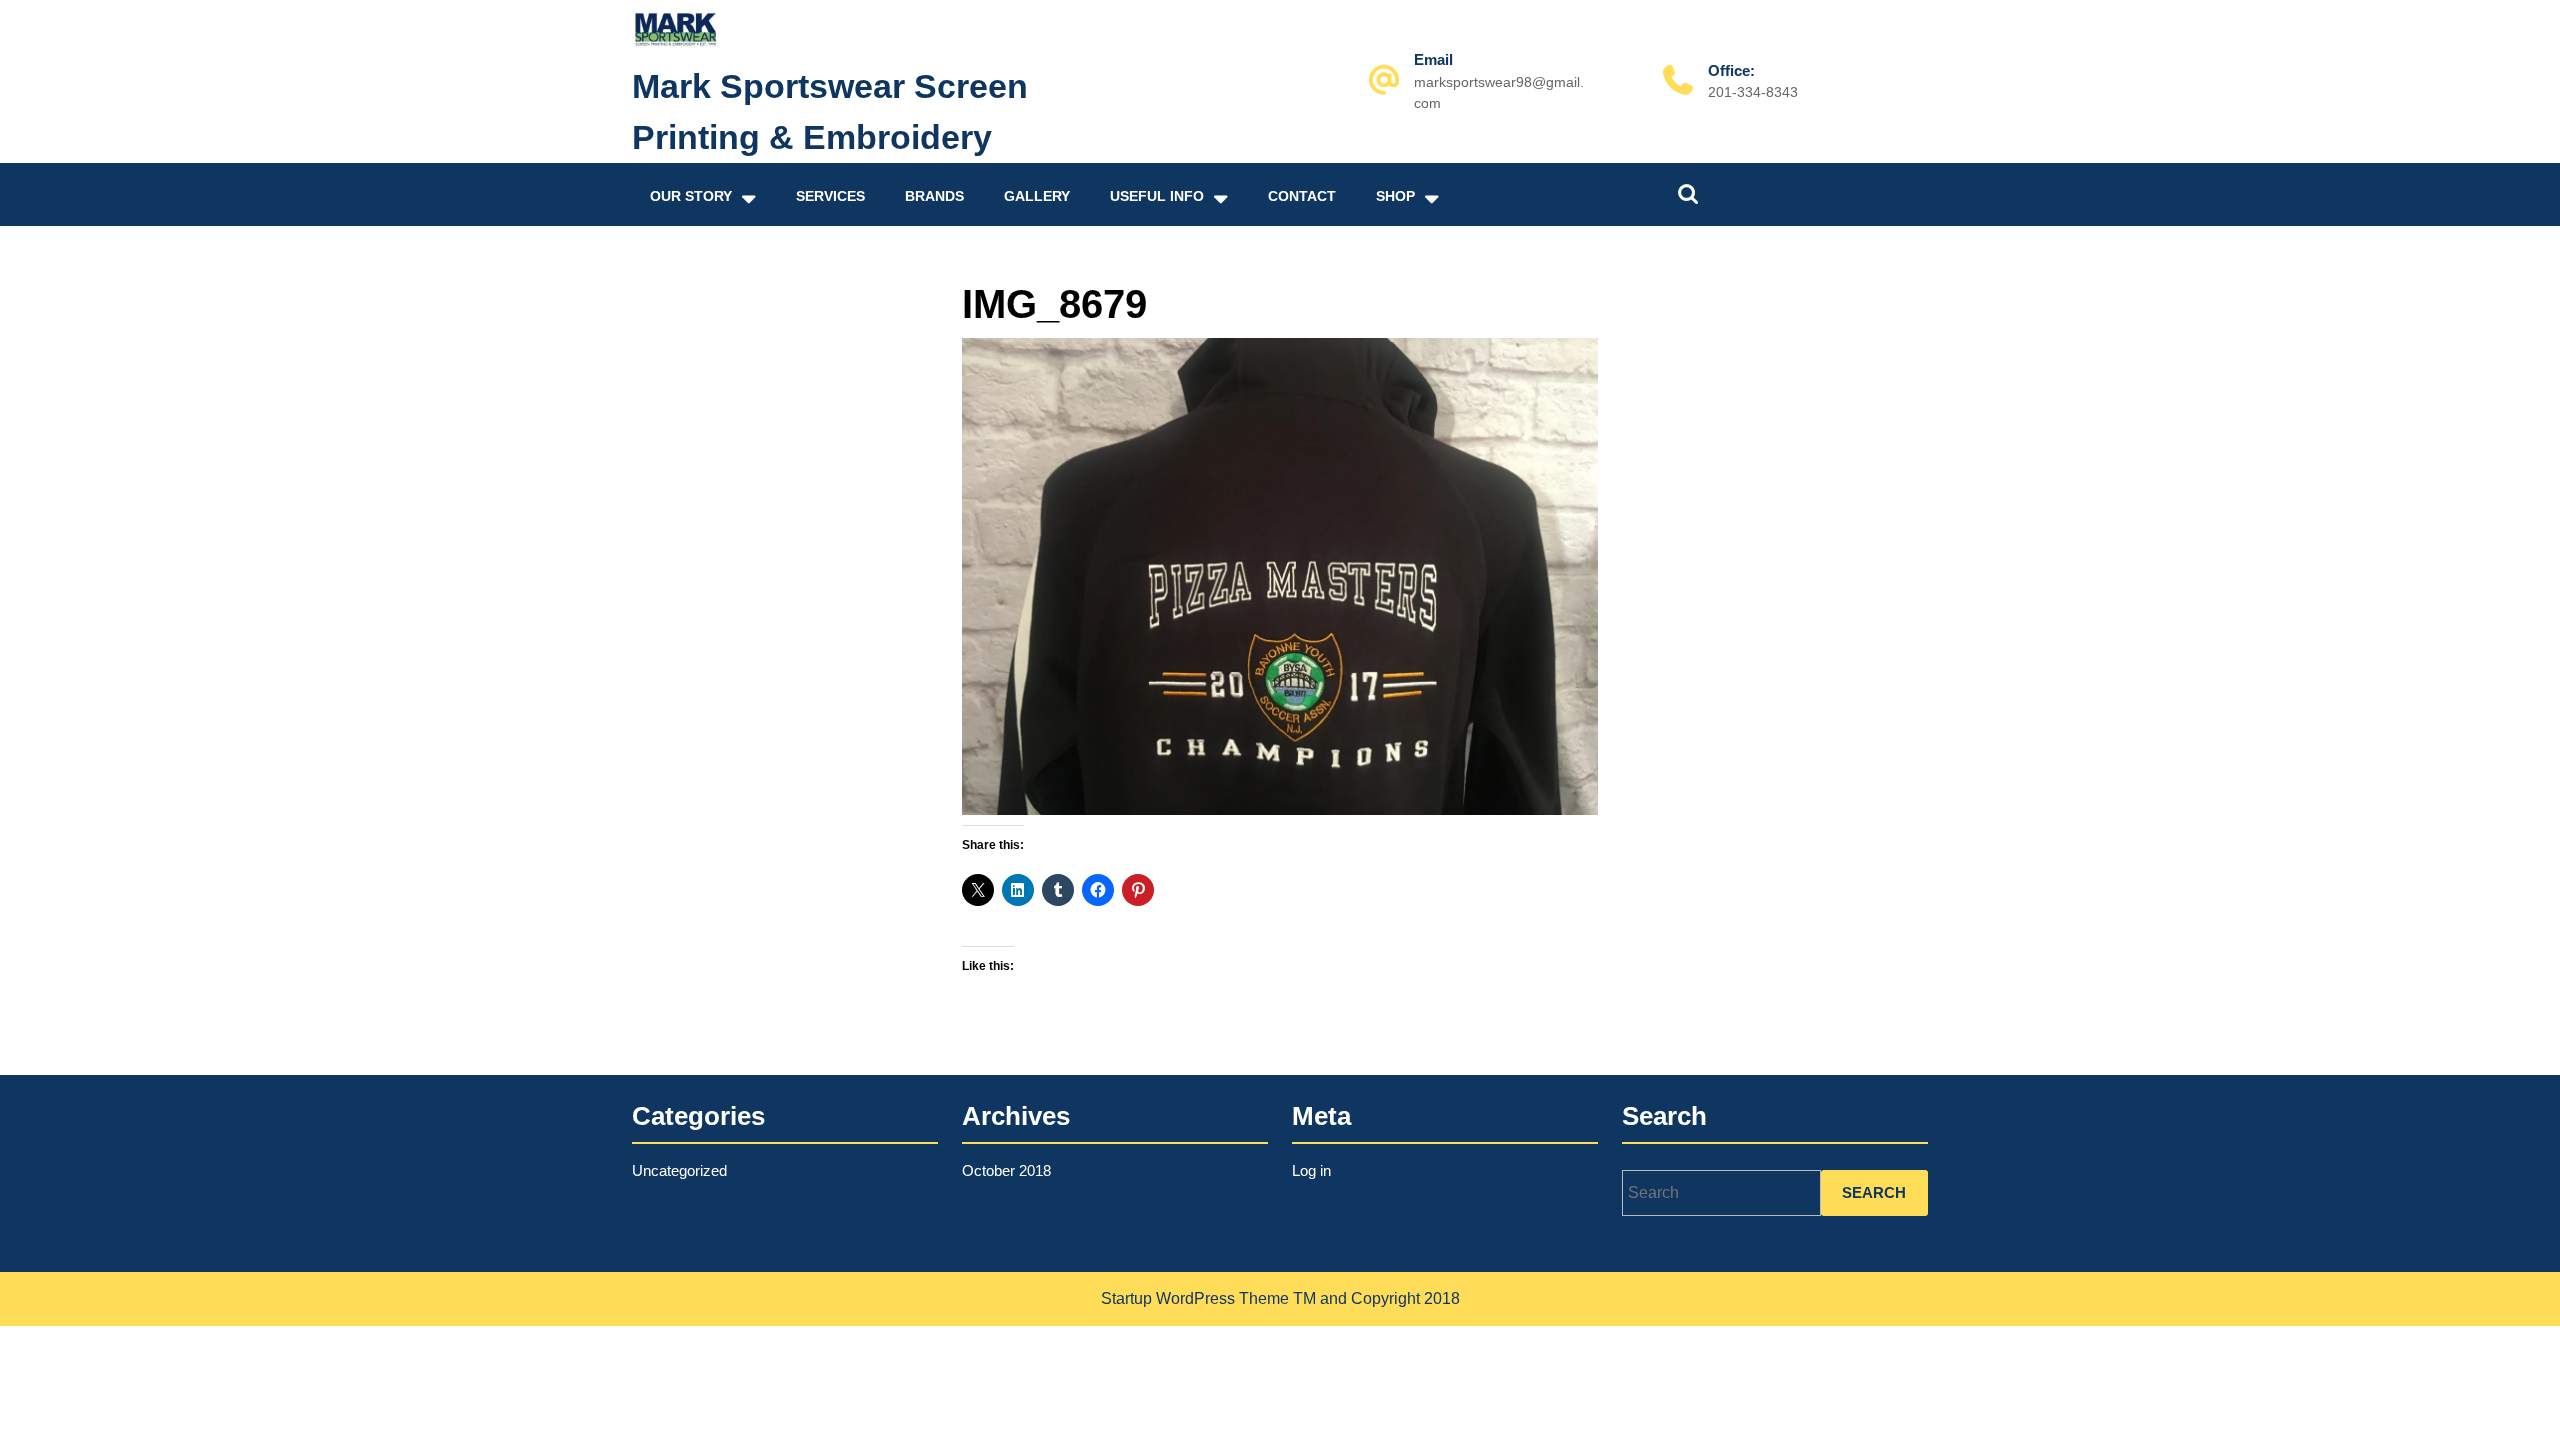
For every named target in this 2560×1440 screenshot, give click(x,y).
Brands (934, 196)
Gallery (1037, 196)
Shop (1395, 196)
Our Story (691, 196)
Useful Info (1157, 196)
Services (830, 196)
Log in (1311, 1170)
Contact (1302, 196)
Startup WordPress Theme (1195, 1298)
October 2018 (1006, 1170)
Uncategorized (679, 1170)
